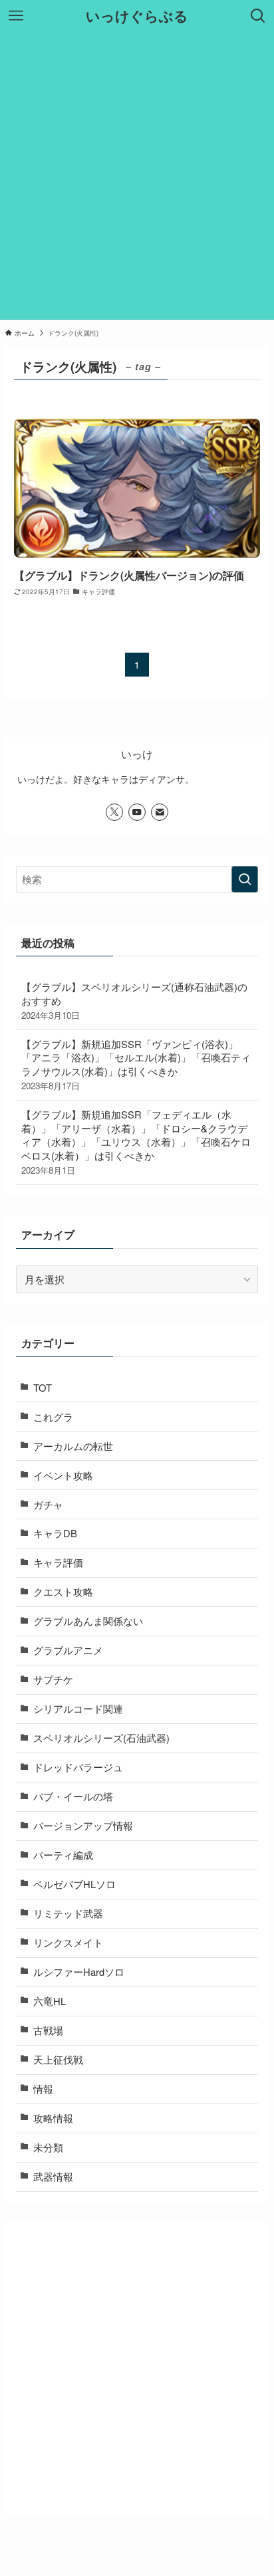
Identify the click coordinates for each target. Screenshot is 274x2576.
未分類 (48, 2147)
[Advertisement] (137, 175)
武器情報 (53, 2176)
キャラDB (55, 1533)
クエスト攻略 (63, 1591)
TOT (43, 1387)
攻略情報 (53, 2118)
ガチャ (48, 1504)
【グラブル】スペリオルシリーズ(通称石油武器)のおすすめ (134, 1001)
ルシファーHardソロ (79, 1972)
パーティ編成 (63, 1855)
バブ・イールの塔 (73, 1796)
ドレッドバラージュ (78, 1767)
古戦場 (48, 2030)
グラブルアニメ (68, 1650)
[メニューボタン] (16, 16)
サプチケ (53, 1679)
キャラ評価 (58, 1562)
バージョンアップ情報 (83, 1825)
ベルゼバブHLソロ (74, 1884)
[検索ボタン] (258, 16)
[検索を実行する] (245, 879)
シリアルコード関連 (78, 1708)
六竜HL (50, 2001)
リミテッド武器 (68, 1913)
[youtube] (137, 812)
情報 (43, 2089)
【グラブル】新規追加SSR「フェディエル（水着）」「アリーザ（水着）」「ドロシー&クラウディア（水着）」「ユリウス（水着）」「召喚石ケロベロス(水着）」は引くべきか (136, 1142)
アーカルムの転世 (73, 1446)
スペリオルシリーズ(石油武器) (101, 1738)
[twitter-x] (114, 812)
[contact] (160, 812)
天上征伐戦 (58, 2059)
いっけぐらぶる (137, 16)
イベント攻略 (63, 1475)
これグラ (53, 1417)
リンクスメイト (68, 1942)
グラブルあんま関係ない (88, 1621)
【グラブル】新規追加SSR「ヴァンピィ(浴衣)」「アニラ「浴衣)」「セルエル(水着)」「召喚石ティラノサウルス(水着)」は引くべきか (136, 1064)
